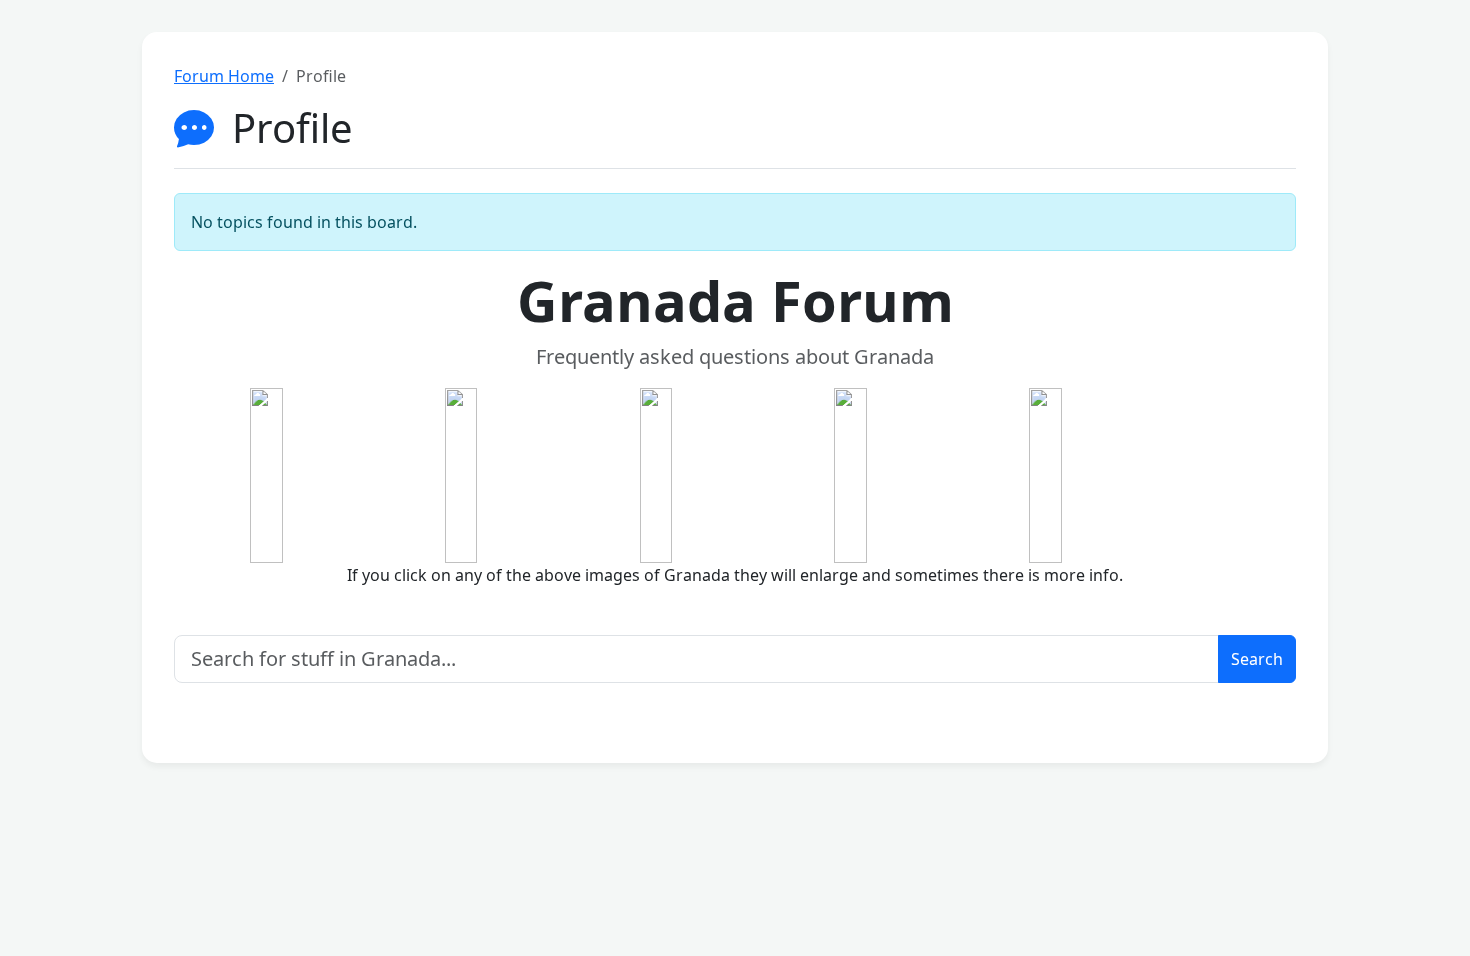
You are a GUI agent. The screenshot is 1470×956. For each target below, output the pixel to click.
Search (1257, 659)
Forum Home (224, 76)
